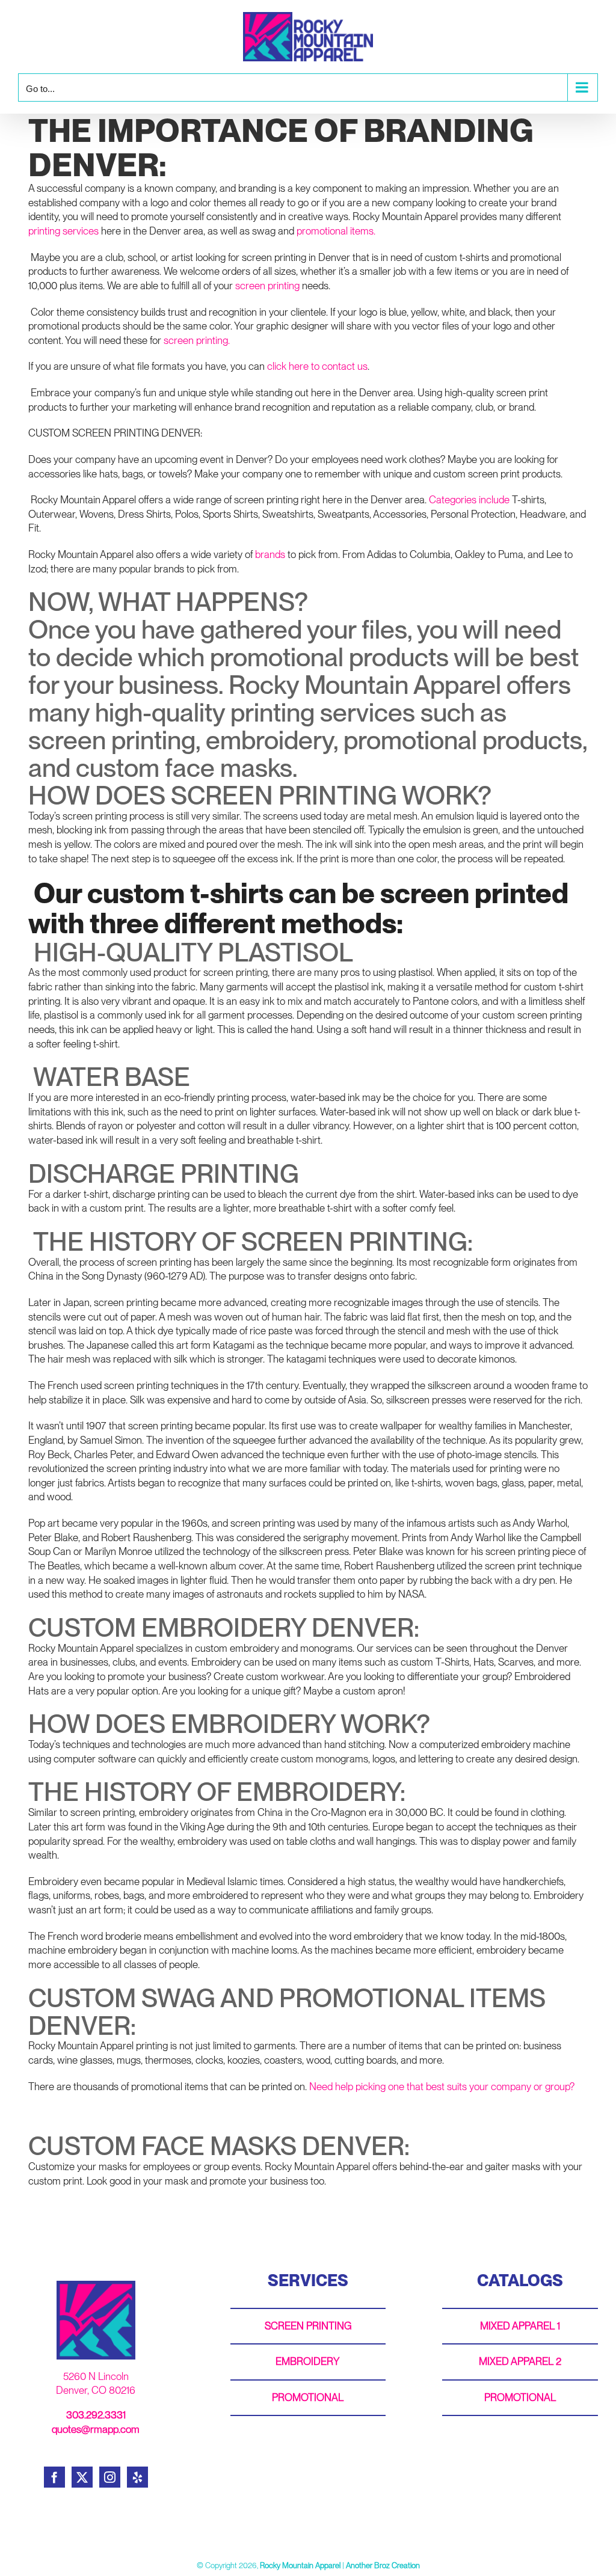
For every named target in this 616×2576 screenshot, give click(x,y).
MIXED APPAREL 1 (520, 2326)
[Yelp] (137, 2477)
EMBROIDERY (308, 2361)
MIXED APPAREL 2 (520, 2361)
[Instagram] (110, 2477)
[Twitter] (82, 2477)
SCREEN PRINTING (308, 2326)
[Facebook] (54, 2477)
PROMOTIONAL (308, 2397)
